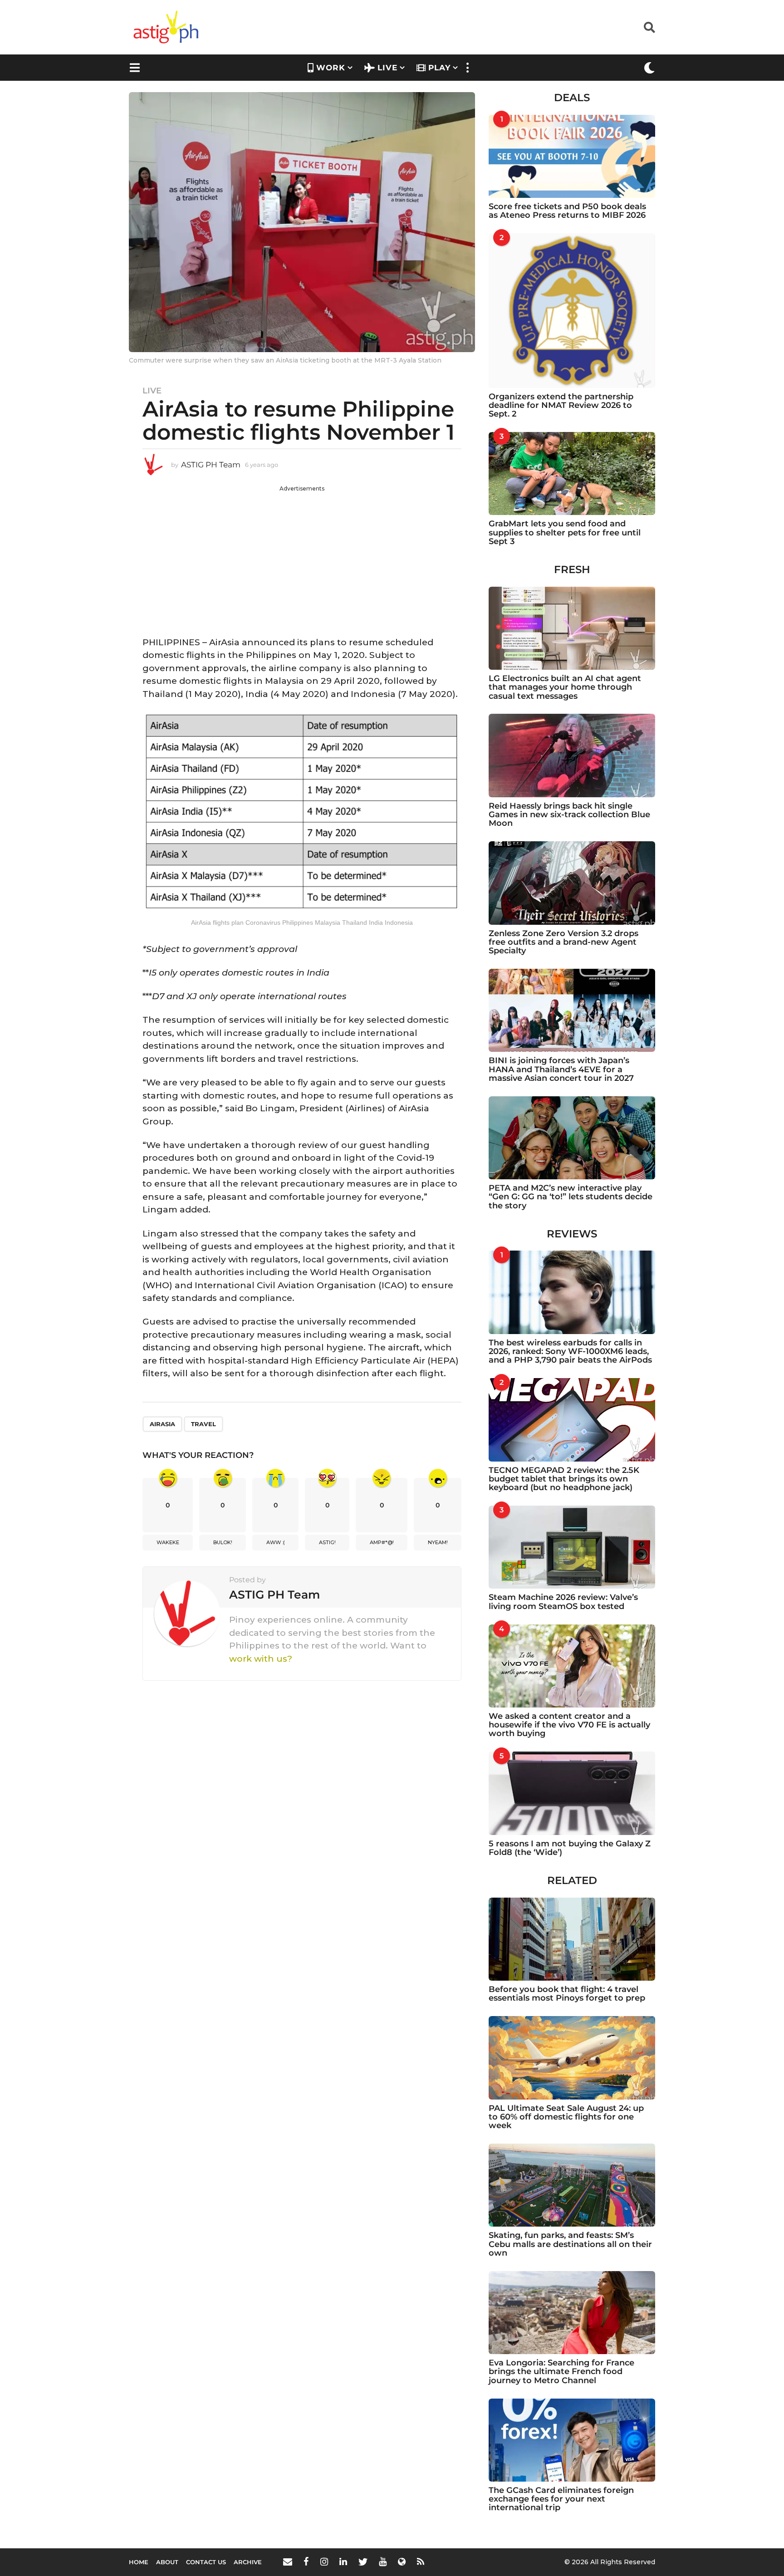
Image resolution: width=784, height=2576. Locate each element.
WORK (331, 68)
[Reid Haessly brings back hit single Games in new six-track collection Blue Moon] (572, 755)
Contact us (206, 2562)
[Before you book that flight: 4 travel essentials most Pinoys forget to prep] (572, 1939)
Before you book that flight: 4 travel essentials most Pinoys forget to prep (567, 1994)
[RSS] (421, 2561)
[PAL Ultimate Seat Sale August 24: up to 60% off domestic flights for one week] (572, 2058)
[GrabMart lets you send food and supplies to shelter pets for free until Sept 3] (572, 473)
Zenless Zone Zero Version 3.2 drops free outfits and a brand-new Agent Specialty (563, 942)
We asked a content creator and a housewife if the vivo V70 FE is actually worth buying (569, 1725)
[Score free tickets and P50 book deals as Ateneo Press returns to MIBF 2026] (572, 156)
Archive (248, 2562)
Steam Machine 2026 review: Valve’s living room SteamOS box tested (563, 1602)
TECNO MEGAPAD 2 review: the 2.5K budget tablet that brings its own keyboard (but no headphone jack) (564, 1479)
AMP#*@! (382, 1542)
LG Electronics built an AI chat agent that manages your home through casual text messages (565, 687)
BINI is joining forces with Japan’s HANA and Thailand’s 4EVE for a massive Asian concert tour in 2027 (561, 1069)
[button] (649, 27)
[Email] (288, 2561)
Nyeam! (438, 1542)
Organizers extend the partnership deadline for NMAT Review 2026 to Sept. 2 (561, 405)
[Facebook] (306, 2561)
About (167, 2562)
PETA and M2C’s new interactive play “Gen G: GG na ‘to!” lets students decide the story (571, 1197)
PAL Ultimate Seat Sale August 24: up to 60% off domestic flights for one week (566, 2117)
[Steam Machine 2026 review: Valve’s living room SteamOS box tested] (572, 1547)
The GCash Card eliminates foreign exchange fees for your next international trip (561, 2499)
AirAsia (162, 1424)
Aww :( (276, 1542)
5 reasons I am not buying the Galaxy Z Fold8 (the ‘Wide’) (570, 1848)
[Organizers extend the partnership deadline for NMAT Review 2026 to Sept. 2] (572, 310)
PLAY (439, 68)
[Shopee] (402, 2561)
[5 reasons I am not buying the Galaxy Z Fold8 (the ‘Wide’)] (572, 1793)
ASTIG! (327, 1542)
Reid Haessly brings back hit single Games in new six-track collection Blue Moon (569, 815)
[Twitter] (363, 2561)
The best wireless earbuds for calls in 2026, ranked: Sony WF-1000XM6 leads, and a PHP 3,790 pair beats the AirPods (570, 1352)
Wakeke (168, 1542)
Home (139, 2562)
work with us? (261, 1659)
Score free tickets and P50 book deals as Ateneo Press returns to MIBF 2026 (567, 211)
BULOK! (223, 1542)
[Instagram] (324, 2561)
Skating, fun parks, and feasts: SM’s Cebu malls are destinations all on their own (570, 2244)
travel (203, 1424)
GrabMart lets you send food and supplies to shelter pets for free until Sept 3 (565, 532)
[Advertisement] (302, 556)
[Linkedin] (343, 2561)
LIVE (387, 68)
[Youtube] (383, 2561)
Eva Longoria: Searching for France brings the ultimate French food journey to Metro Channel (561, 2372)
